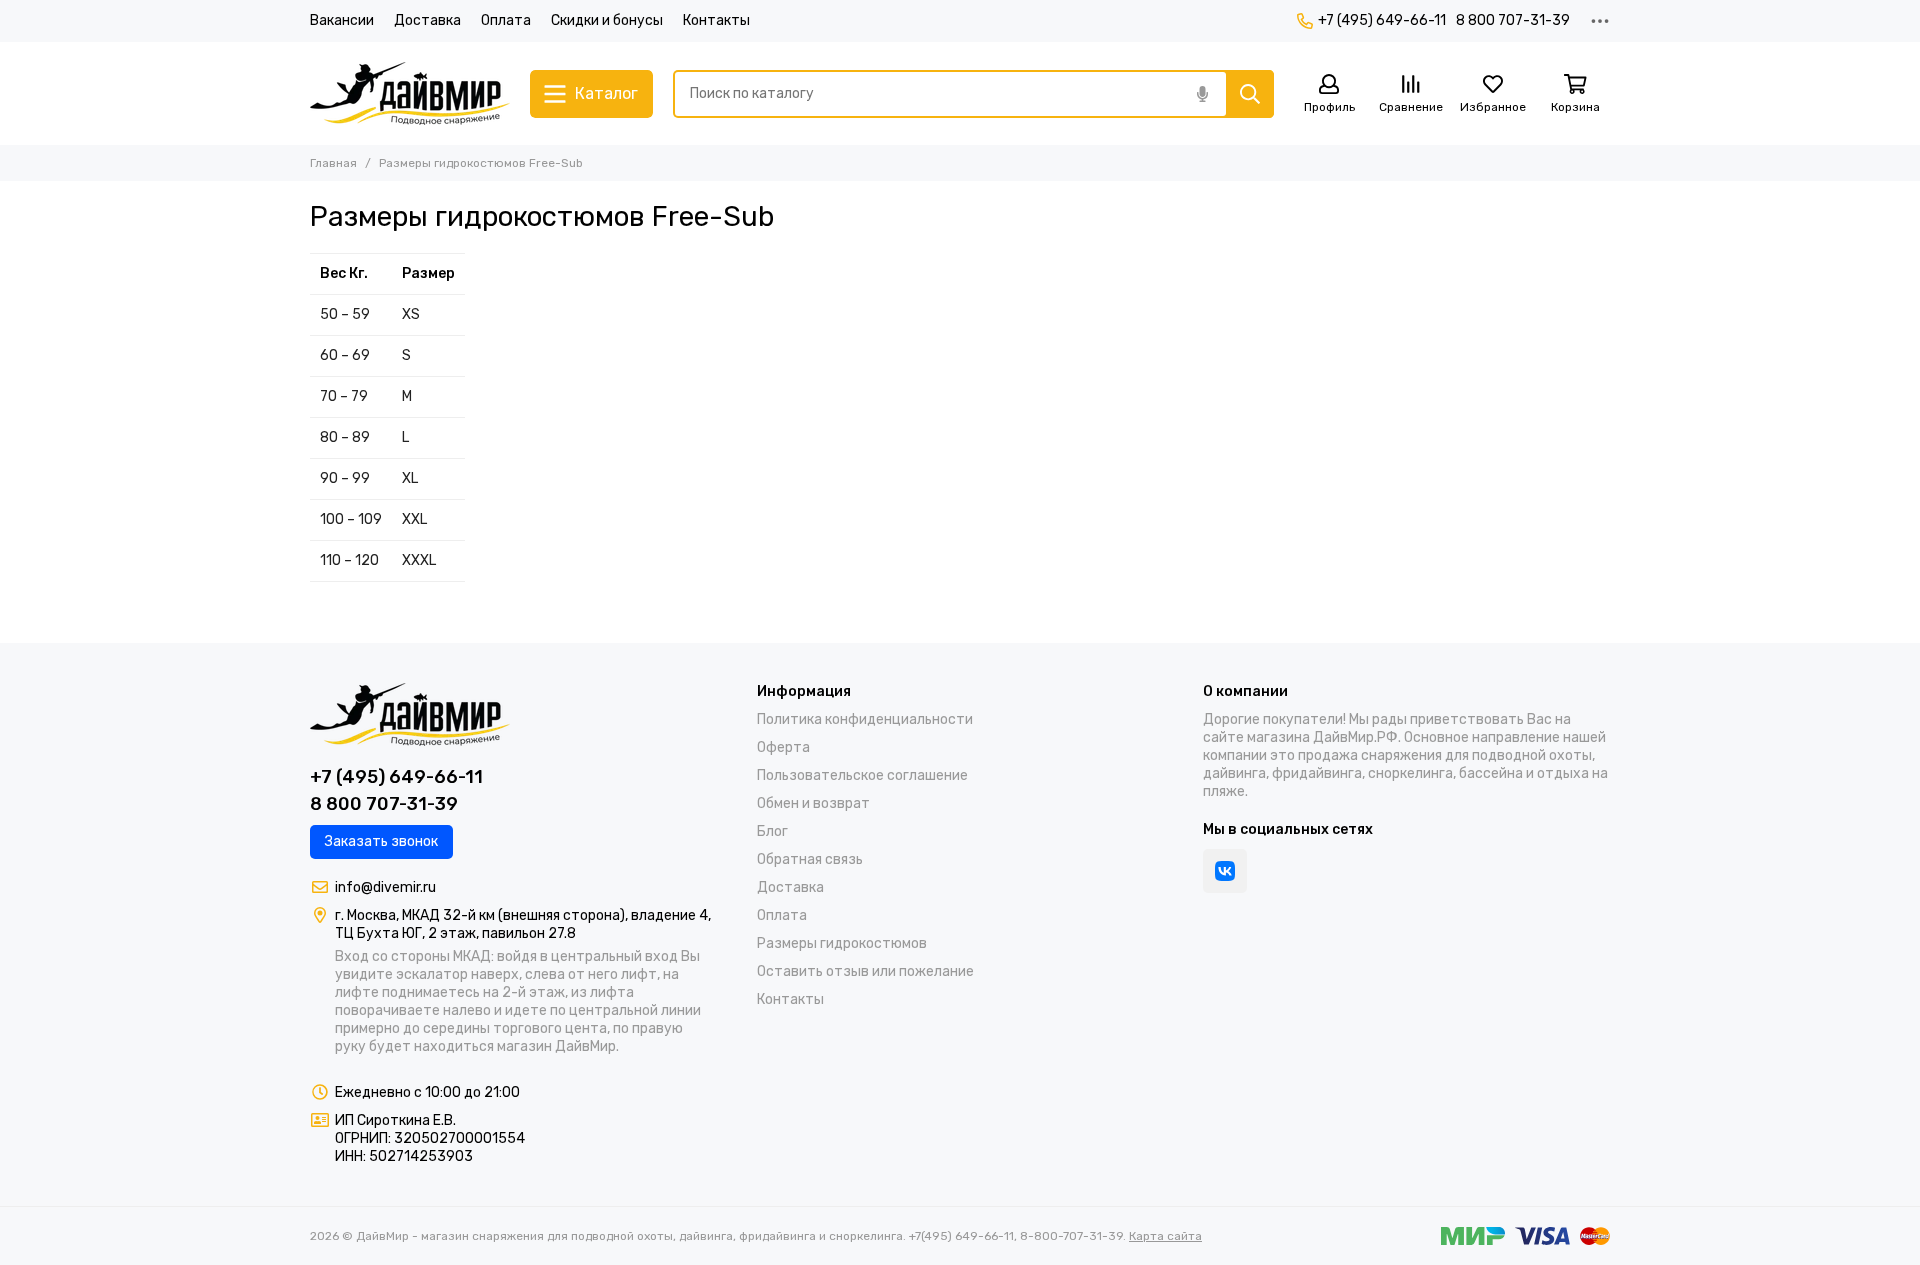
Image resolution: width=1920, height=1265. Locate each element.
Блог (772, 831)
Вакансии (342, 20)
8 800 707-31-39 (1513, 20)
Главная (333, 163)
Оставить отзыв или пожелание (865, 971)
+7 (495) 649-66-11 (1382, 20)
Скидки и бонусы (607, 20)
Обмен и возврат (813, 803)
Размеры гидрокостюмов (842, 943)
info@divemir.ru (385, 887)
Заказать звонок (381, 841)
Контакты (716, 20)
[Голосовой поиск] (1202, 94)
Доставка (427, 20)
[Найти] (1250, 94)
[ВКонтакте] (1225, 871)
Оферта (783, 747)
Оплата (506, 20)
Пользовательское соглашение (862, 775)
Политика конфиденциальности (865, 719)
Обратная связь (810, 859)
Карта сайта (1165, 1236)
